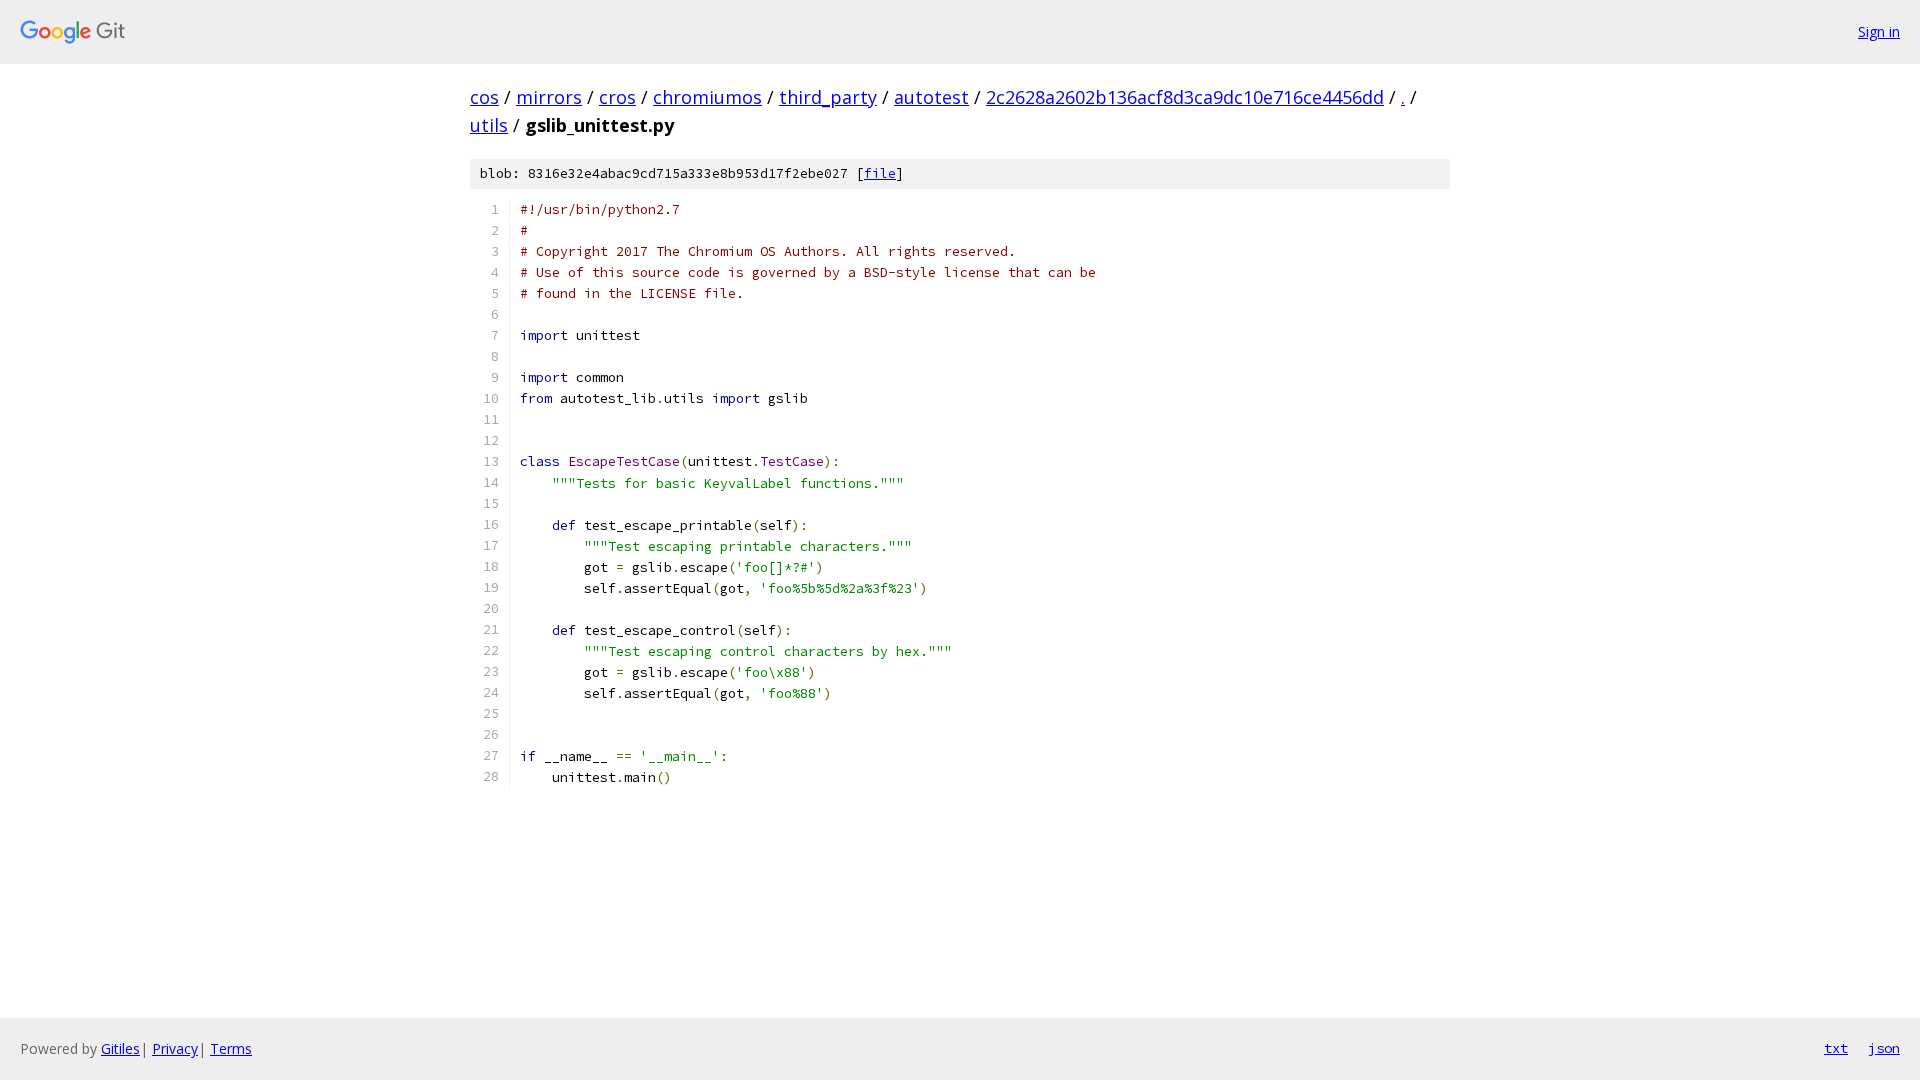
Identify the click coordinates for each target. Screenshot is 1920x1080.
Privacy (175, 1048)
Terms (231, 1048)
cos (484, 97)
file (880, 173)
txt (1836, 1048)
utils (489, 125)
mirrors (549, 97)
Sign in (1879, 31)
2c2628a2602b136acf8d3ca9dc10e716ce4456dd (1185, 97)
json (1884, 1048)
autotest (931, 97)
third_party (828, 97)
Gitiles (120, 1048)
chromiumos (707, 97)
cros (617, 97)
